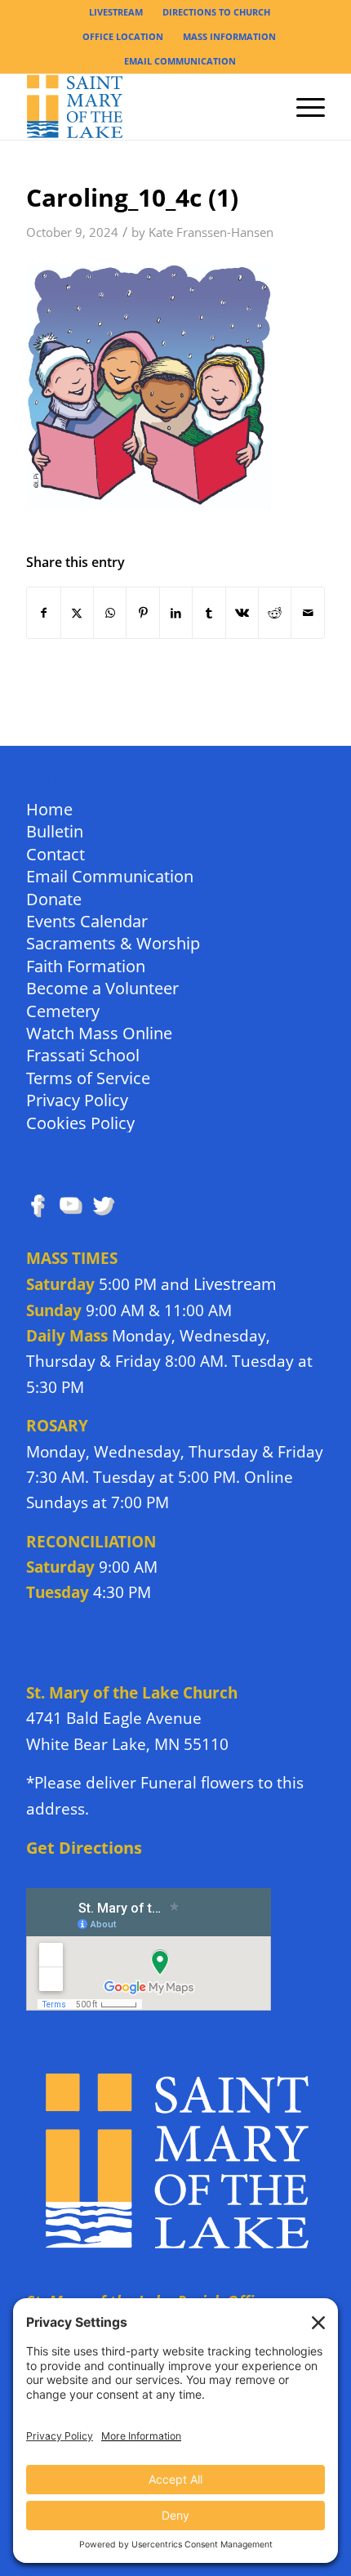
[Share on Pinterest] (142, 613)
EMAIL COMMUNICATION (180, 61)
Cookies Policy (80, 1122)
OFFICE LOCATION (123, 36)
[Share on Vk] (242, 613)
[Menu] (302, 107)
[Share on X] (77, 613)
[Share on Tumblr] (209, 613)
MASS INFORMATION (229, 36)
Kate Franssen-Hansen (211, 232)
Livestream (235, 1284)
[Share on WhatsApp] (110, 613)
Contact (56, 853)
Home (49, 808)
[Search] (264, 107)
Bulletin (55, 830)
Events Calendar (87, 920)
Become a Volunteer (102, 987)
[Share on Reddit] (275, 613)
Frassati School (83, 1054)
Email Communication (110, 875)
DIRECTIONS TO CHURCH (216, 12)
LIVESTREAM (116, 12)
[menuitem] (116, 12)
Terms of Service (88, 1077)
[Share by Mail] (308, 613)
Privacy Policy (77, 1099)
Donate (54, 898)
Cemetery (63, 1010)
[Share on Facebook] (43, 613)
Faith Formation (86, 965)
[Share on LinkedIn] (176, 613)
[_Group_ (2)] (145, 107)
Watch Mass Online (99, 1032)
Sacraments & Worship (113, 942)
